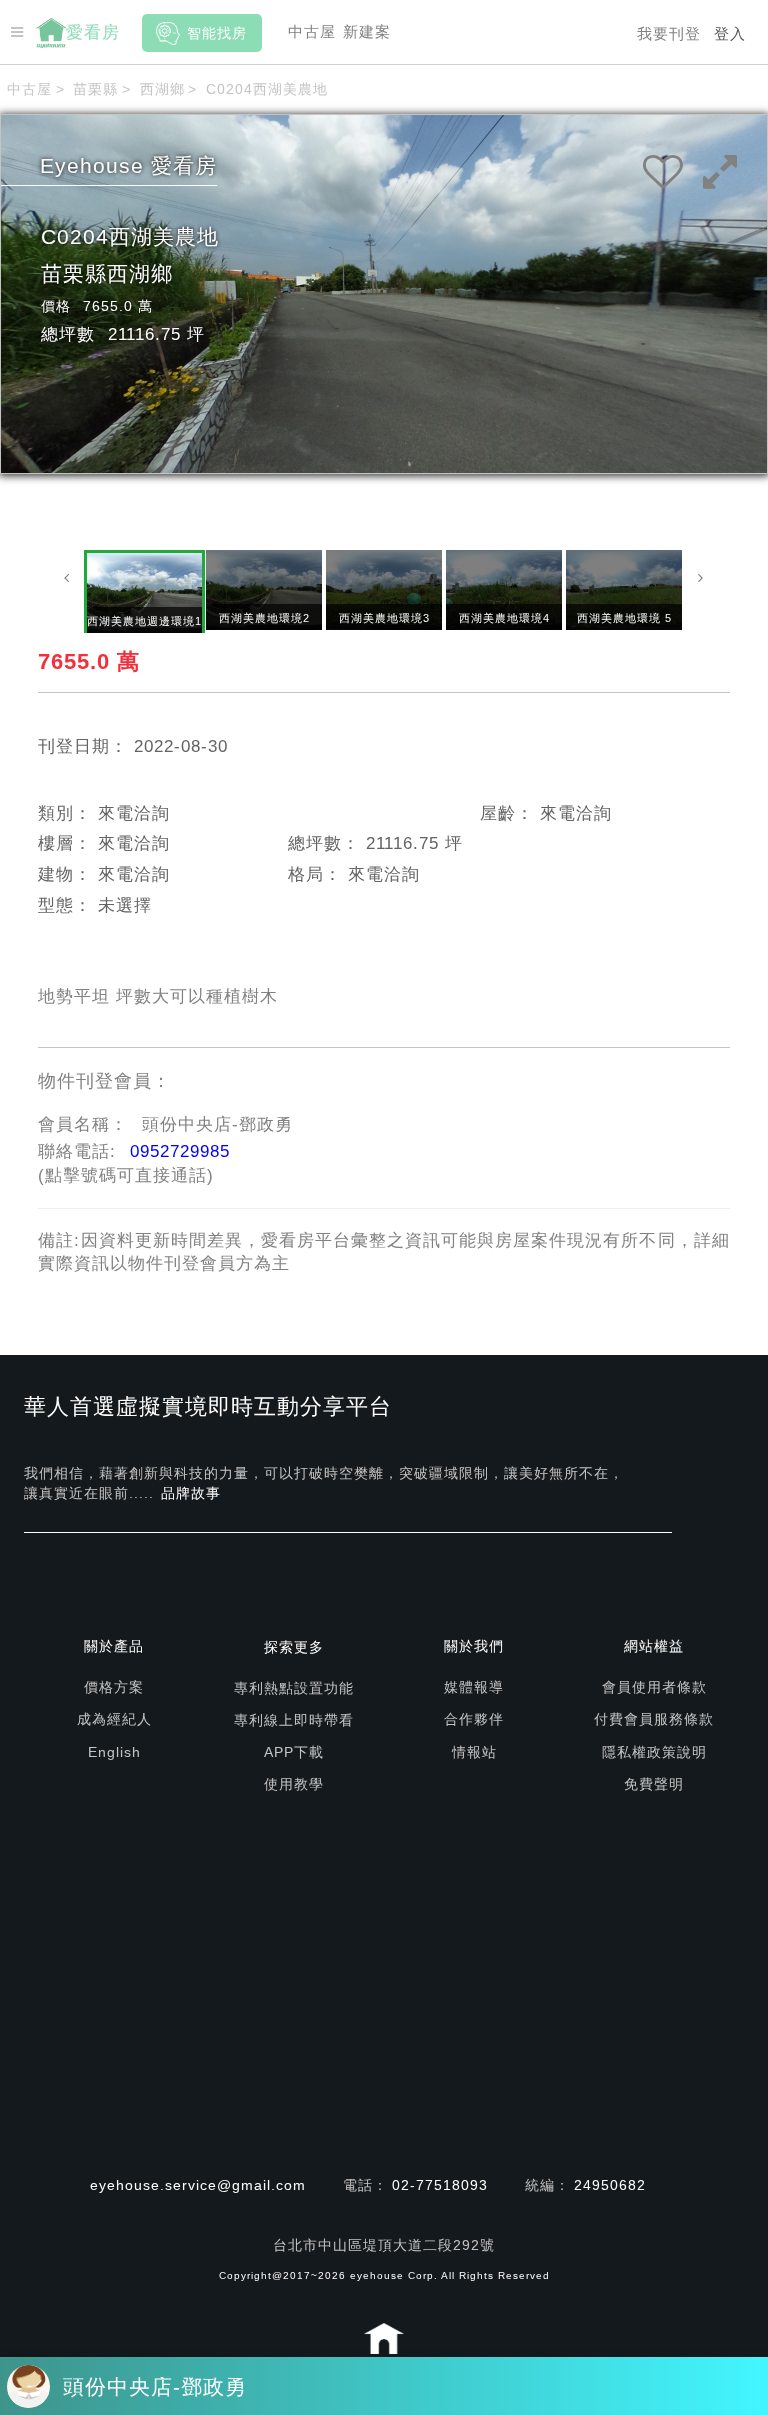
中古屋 (312, 31)
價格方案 (114, 1687)
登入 (730, 33)
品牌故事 (191, 1493)
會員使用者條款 (654, 1687)
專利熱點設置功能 (294, 1688)
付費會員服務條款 (654, 1719)
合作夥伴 (474, 1719)
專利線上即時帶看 (294, 1720)
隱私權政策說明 (654, 1752)
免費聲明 (654, 1784)
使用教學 (294, 1784)
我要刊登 (669, 33)
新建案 (367, 31)
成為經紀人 (114, 1719)
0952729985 (180, 1151)
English (114, 1752)
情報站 (474, 1752)
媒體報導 (474, 1687)
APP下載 (294, 1752)
